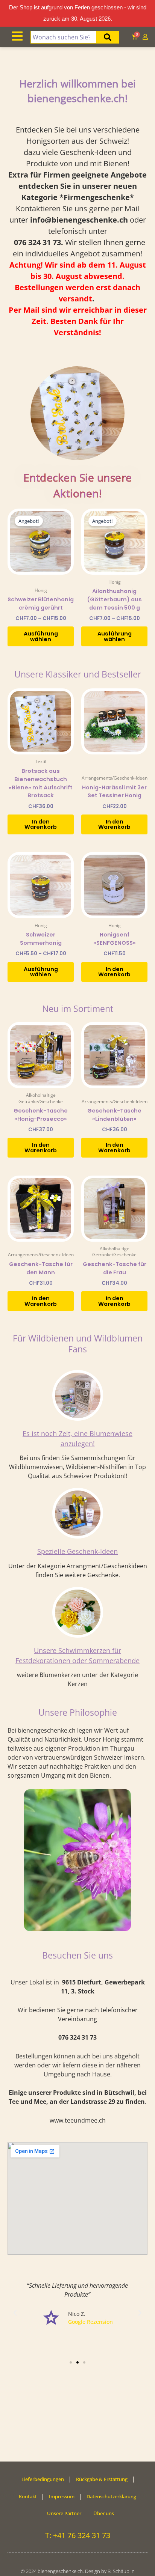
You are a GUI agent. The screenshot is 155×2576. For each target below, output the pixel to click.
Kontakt (28, 2496)
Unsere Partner (64, 2513)
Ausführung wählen (41, 636)
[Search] (108, 37)
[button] (15, 2313)
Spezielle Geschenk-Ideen (77, 1551)
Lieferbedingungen (43, 2479)
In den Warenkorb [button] (41, 824)
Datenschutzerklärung (111, 2496)
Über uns (104, 2513)
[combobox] (64, 37)
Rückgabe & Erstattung (102, 2479)
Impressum (62, 2496)
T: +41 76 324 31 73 (78, 2535)
